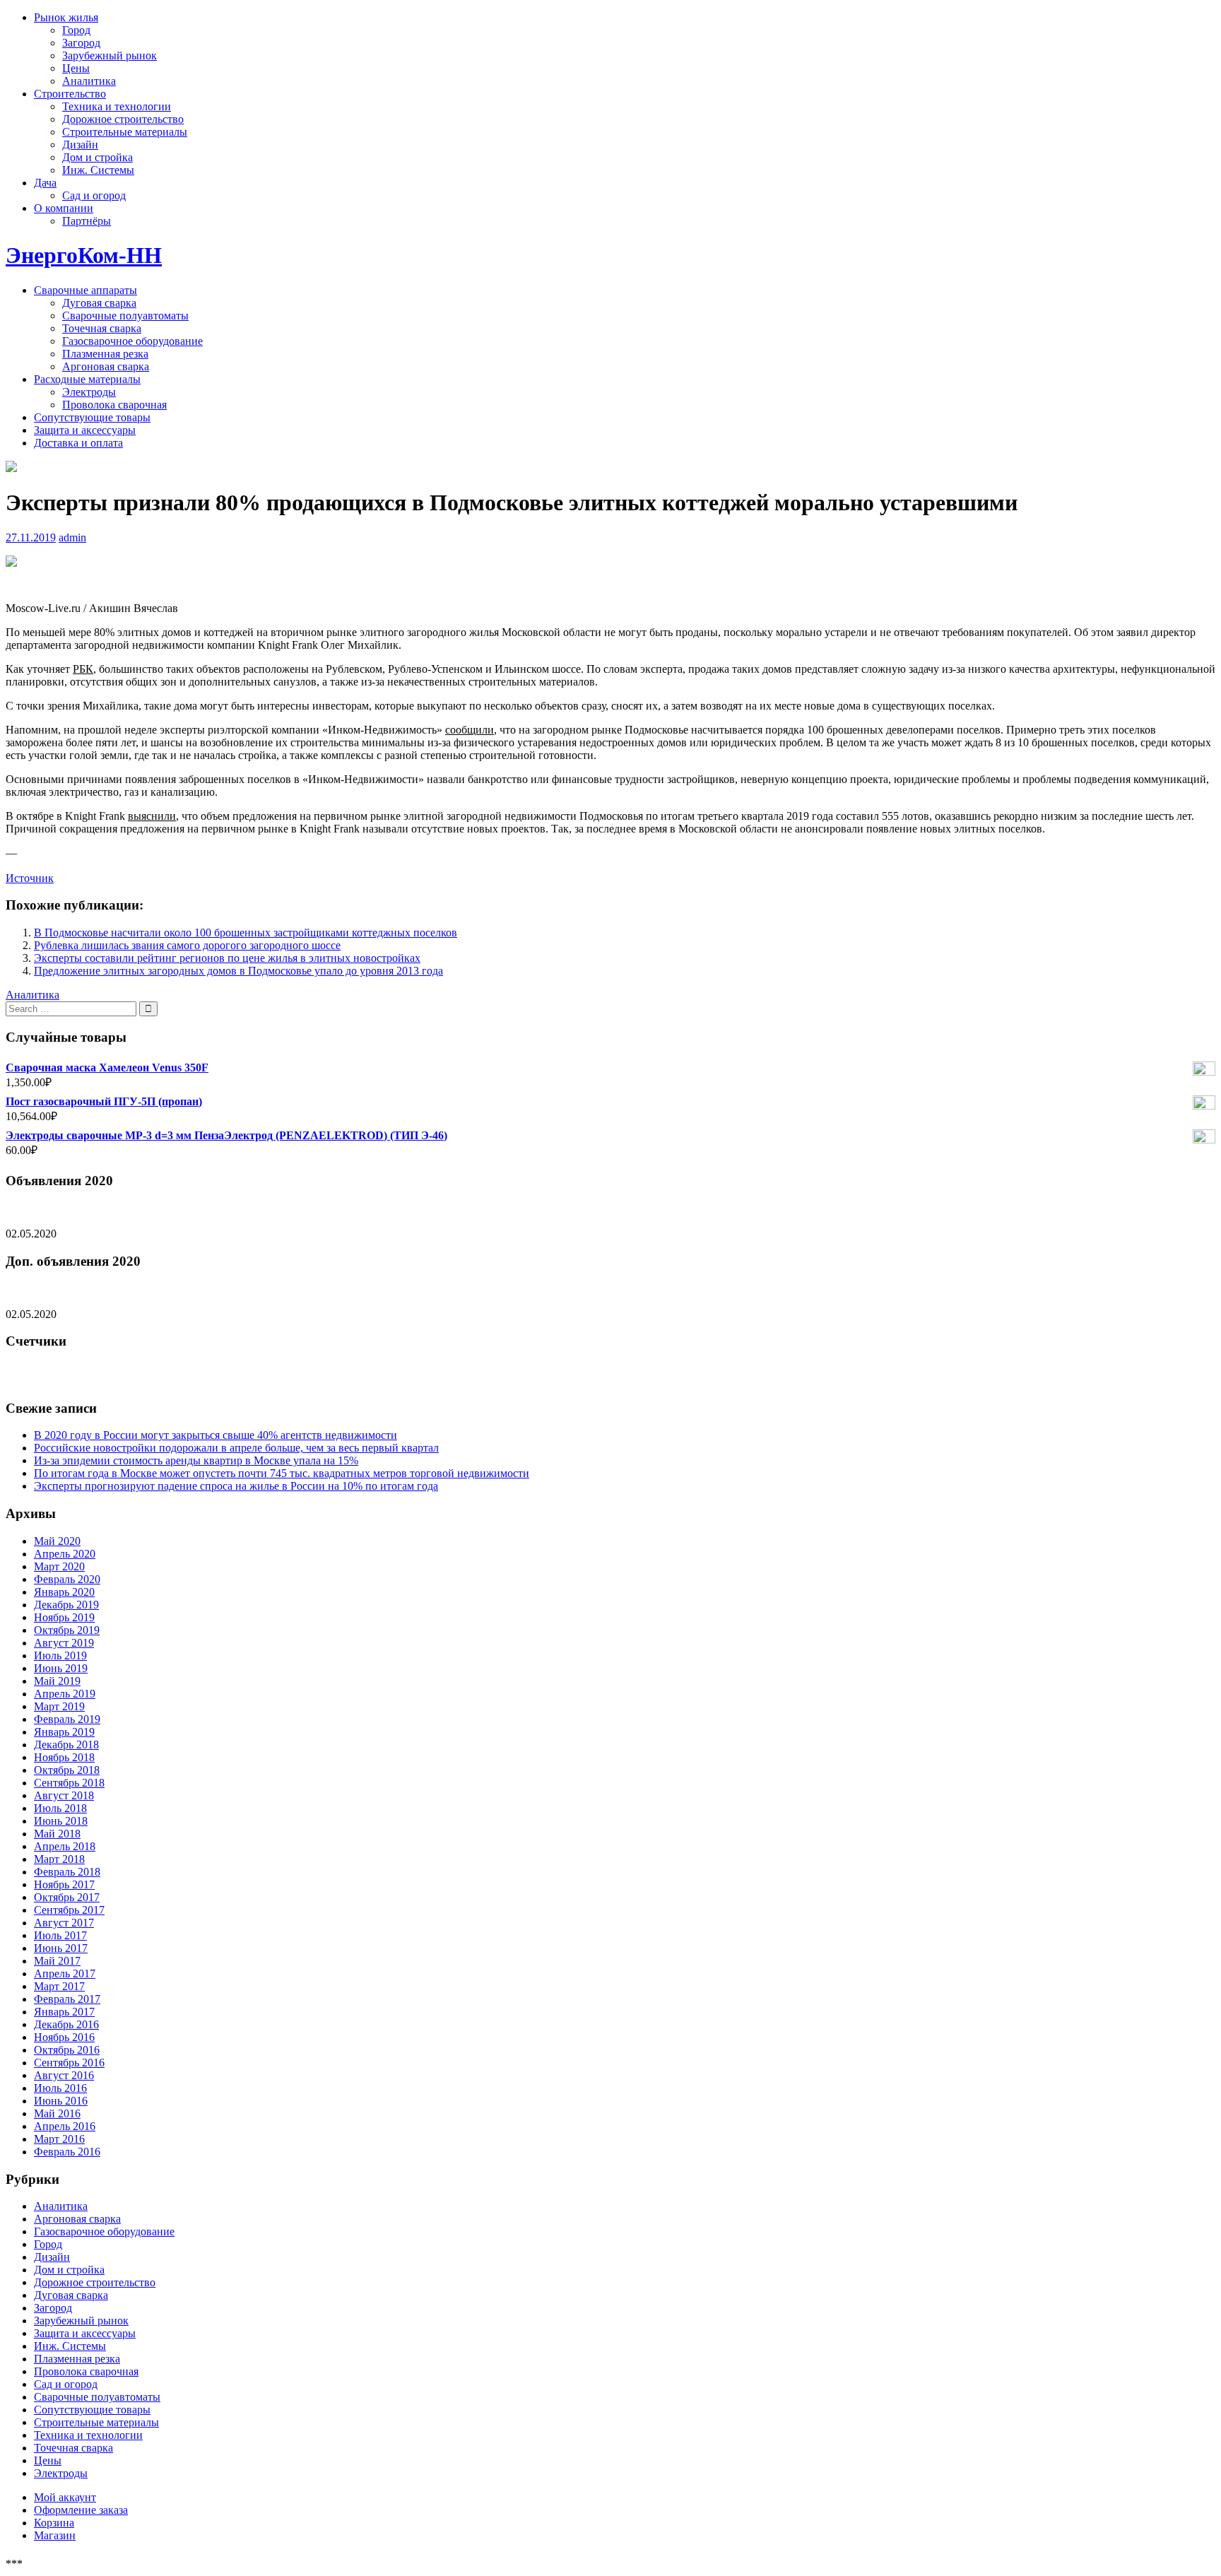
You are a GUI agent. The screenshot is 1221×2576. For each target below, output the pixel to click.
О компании (64, 208)
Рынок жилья (66, 17)
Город (76, 30)
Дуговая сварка (99, 303)
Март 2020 (59, 1566)
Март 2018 (59, 1859)
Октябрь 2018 (67, 1770)
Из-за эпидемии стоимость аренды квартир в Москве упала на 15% (196, 1460)
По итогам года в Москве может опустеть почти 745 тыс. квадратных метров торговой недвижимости (282, 1473)
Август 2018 (64, 1795)
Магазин (55, 2535)
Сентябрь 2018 (69, 1783)
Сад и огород (94, 195)
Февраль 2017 (67, 1999)
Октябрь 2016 (67, 2050)
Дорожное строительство (123, 119)
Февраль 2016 (67, 2152)
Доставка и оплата (78, 443)
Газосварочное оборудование (132, 341)
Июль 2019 (60, 1655)
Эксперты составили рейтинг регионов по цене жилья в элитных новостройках (227, 958)
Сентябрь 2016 (69, 2063)
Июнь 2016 (61, 2101)
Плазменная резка (105, 354)
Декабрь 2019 (66, 1605)
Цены (76, 68)
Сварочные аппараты (85, 290)
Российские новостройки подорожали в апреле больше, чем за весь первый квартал (236, 1448)
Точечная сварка (102, 328)
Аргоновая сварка (106, 366)
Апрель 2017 (65, 1974)
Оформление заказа (81, 2510)
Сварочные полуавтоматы (125, 316)
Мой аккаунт (65, 2497)
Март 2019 (59, 1706)
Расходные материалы (87, 379)
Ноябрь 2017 (64, 1884)
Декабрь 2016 (66, 2024)
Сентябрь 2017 (69, 1910)
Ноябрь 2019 (64, 1617)
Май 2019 (57, 1681)
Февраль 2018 (67, 1872)
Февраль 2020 (67, 1579)
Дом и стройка (98, 157)
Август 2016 (64, 2075)
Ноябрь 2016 (64, 2037)
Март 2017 (59, 1986)
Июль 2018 (60, 1808)
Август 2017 (64, 1923)
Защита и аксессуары (85, 430)
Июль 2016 (60, 2088)
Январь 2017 (64, 2012)
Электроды (89, 392)
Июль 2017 (60, 1935)
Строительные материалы (125, 132)
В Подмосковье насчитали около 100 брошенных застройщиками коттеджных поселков (246, 933)
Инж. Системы (98, 170)
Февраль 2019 (67, 1719)
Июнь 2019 (61, 1668)
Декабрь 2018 (66, 1745)
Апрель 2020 (65, 1554)
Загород (81, 43)
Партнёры (87, 221)
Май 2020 (57, 1541)
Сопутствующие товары (92, 417)
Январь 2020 (64, 1592)
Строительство (70, 94)
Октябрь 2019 (67, 1630)
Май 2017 (57, 1961)
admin (72, 537)
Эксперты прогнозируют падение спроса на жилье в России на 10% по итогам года (236, 1486)
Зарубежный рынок (110, 55)
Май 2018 (57, 1834)
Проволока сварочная (114, 405)
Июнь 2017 (61, 1948)
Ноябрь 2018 (64, 1757)
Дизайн (80, 145)
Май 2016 (57, 2113)
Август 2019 (64, 1643)
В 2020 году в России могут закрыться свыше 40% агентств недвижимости (216, 1435)
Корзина (54, 2523)
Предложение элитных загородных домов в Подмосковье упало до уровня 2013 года (238, 971)
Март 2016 (59, 2139)
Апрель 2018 (65, 1846)
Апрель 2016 (65, 2126)
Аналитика (89, 81)
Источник (30, 878)
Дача (45, 183)
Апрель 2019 (65, 1694)
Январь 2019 (64, 1732)
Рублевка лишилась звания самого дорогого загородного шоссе (187, 945)
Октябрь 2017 (67, 1897)
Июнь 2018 (61, 1821)
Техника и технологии (117, 106)
